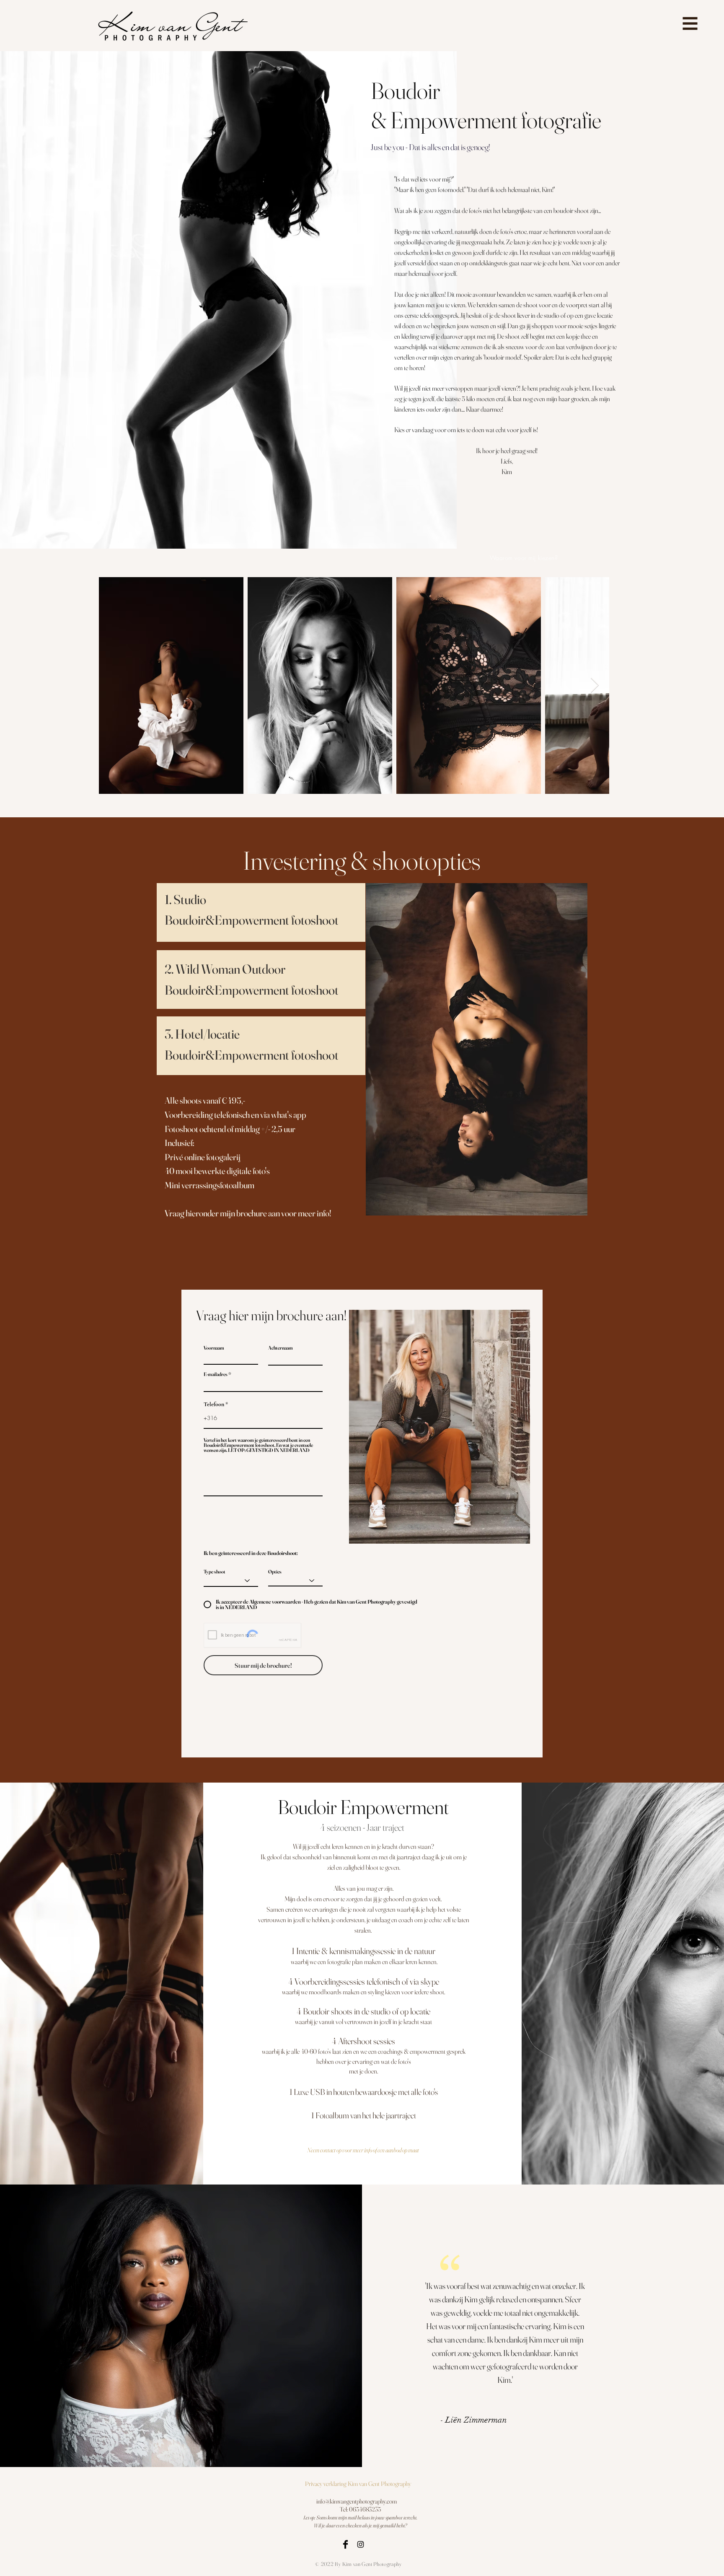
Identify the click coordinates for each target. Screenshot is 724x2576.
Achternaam (281, 1348)
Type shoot (215, 1572)
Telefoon (214, 1405)
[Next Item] (595, 685)
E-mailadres (216, 1374)
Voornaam (214, 1348)
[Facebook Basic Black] (345, 2544)
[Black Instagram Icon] (361, 2544)
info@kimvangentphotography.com (357, 2501)
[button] (690, 24)
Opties (275, 1572)
